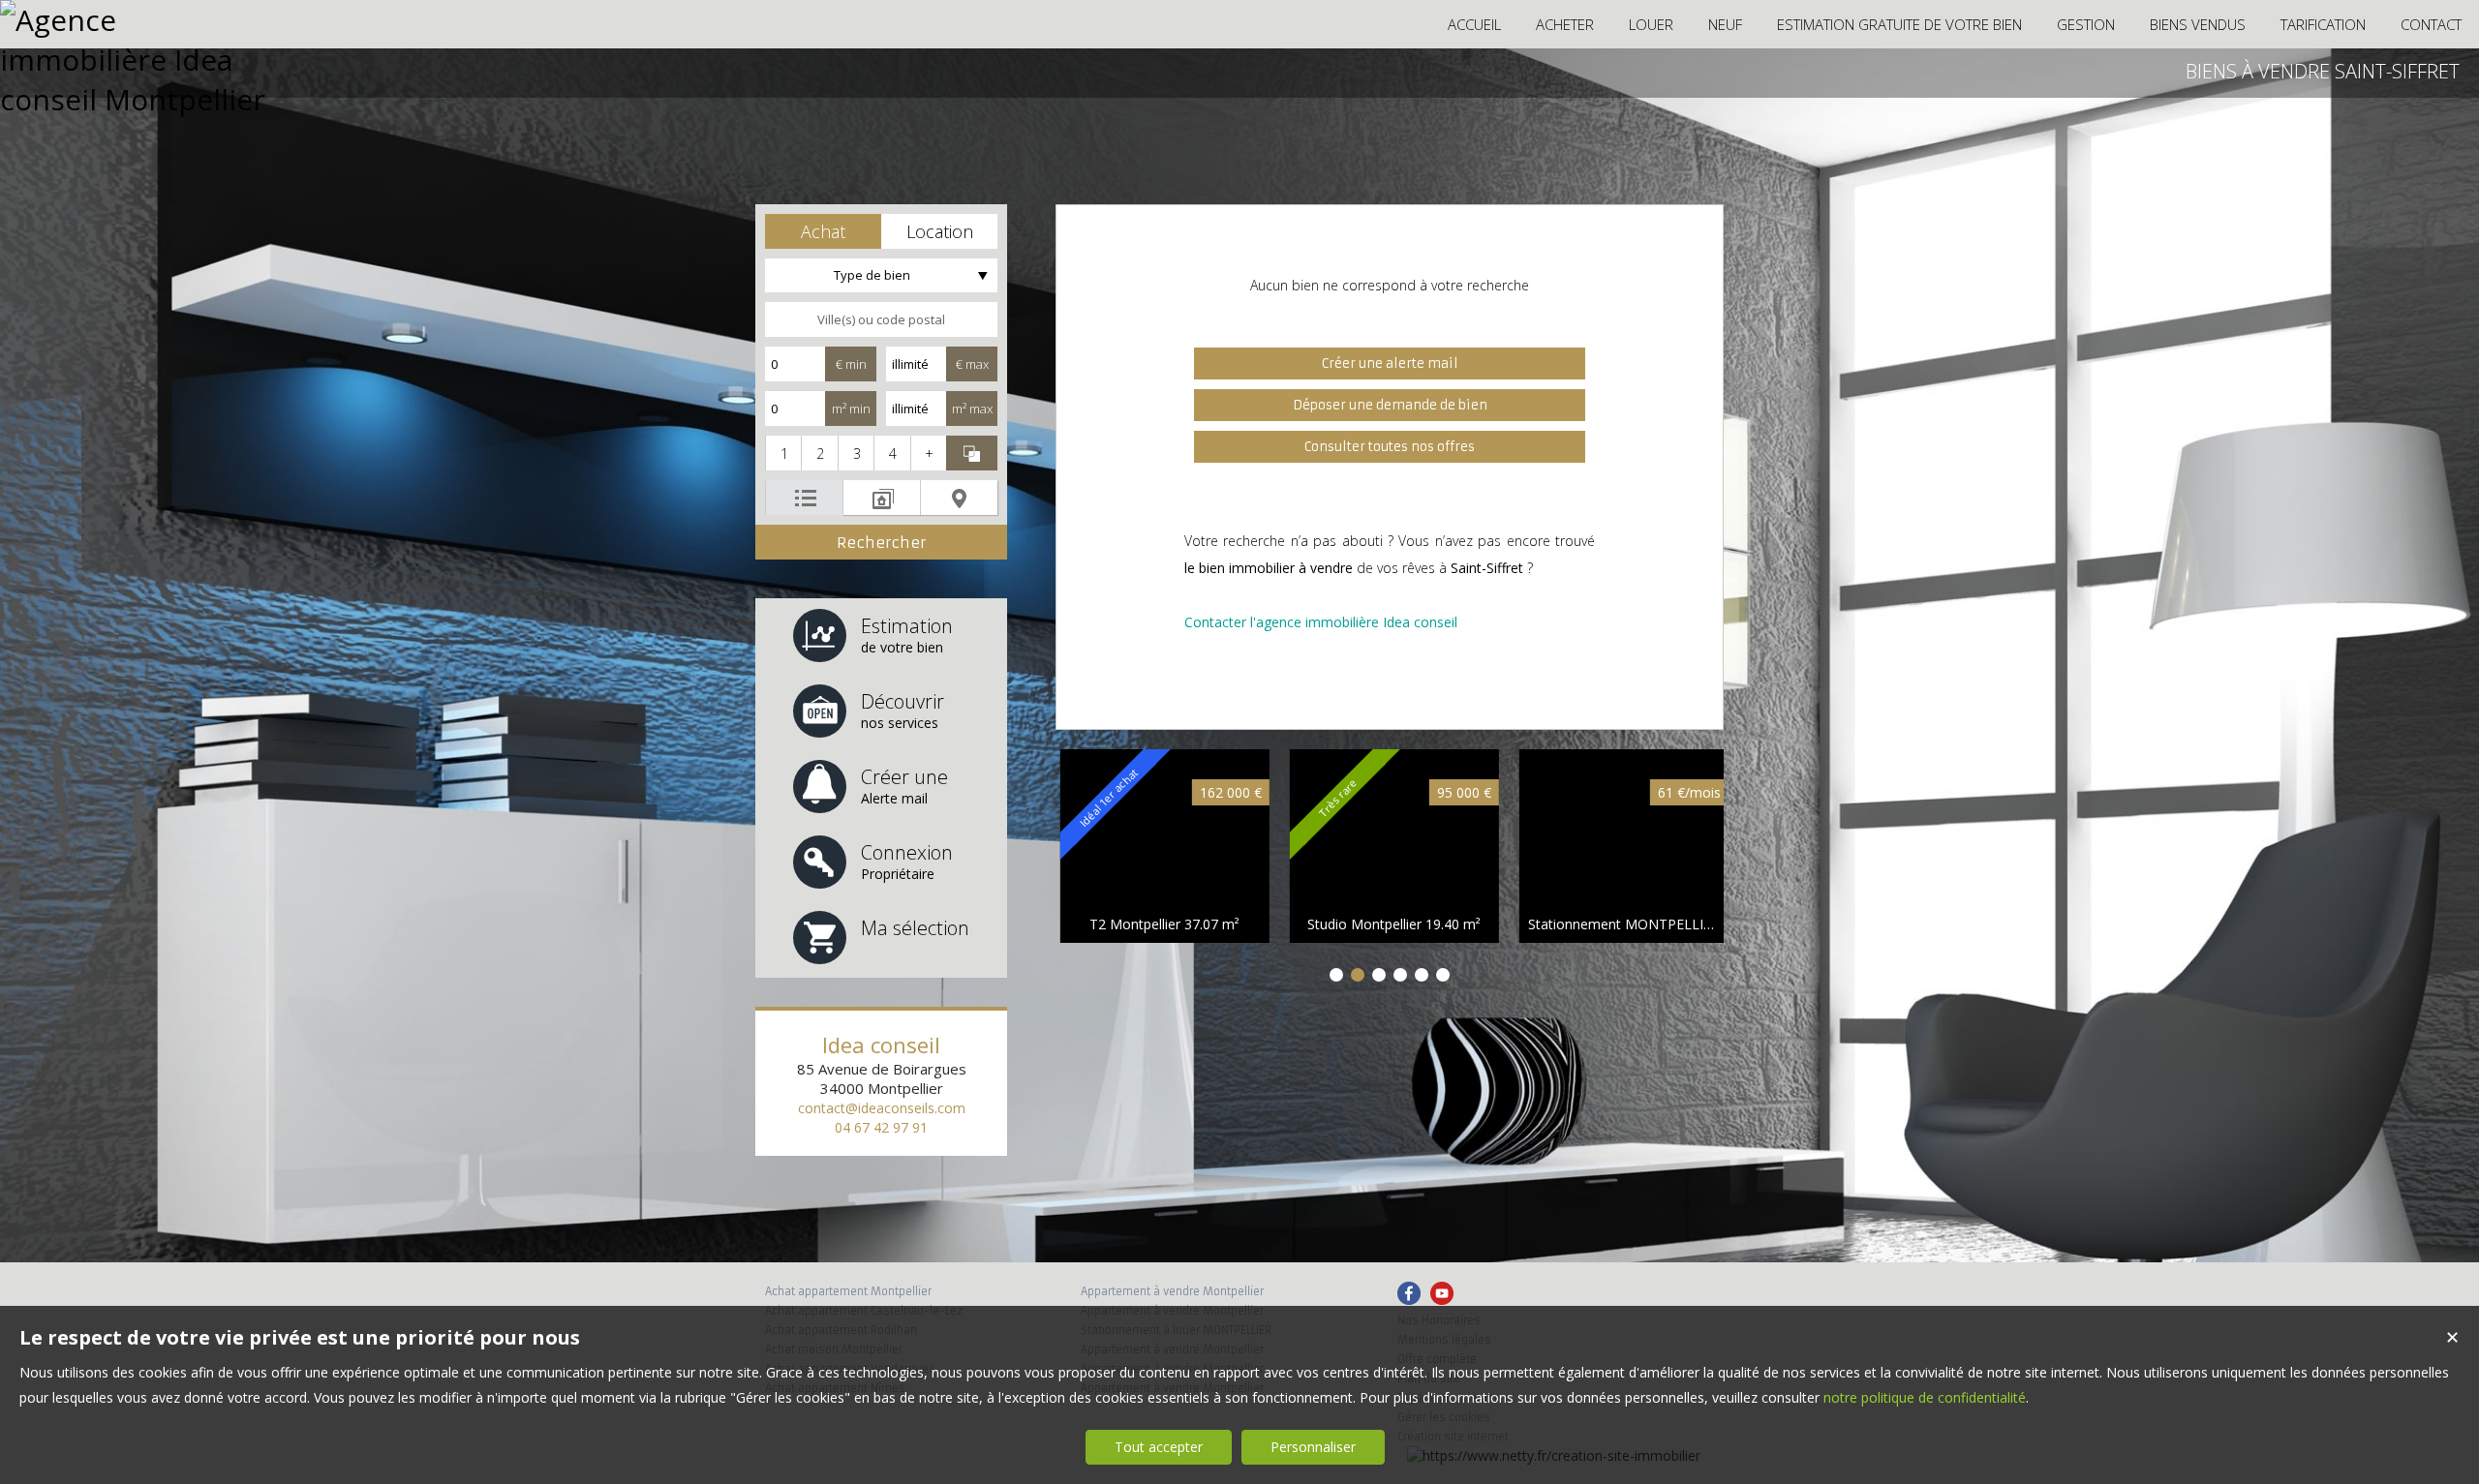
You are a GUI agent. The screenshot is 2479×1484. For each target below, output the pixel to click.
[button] (823, 231)
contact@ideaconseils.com (882, 1108)
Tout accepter (1159, 1447)
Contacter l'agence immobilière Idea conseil (1321, 622)
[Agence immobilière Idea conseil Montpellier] (136, 99)
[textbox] (881, 319)
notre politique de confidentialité (1925, 1397)
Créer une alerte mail (1390, 363)
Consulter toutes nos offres (1390, 447)
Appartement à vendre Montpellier (1172, 1291)
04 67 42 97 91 (881, 1127)
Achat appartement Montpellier (848, 1291)
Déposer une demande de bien (1390, 405)
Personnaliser (1313, 1447)
